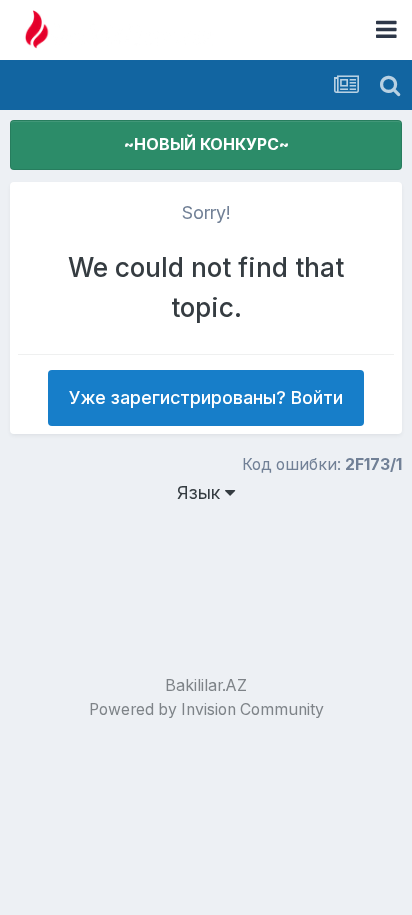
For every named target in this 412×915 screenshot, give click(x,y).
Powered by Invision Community (206, 709)
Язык (201, 492)
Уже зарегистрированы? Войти (206, 397)
